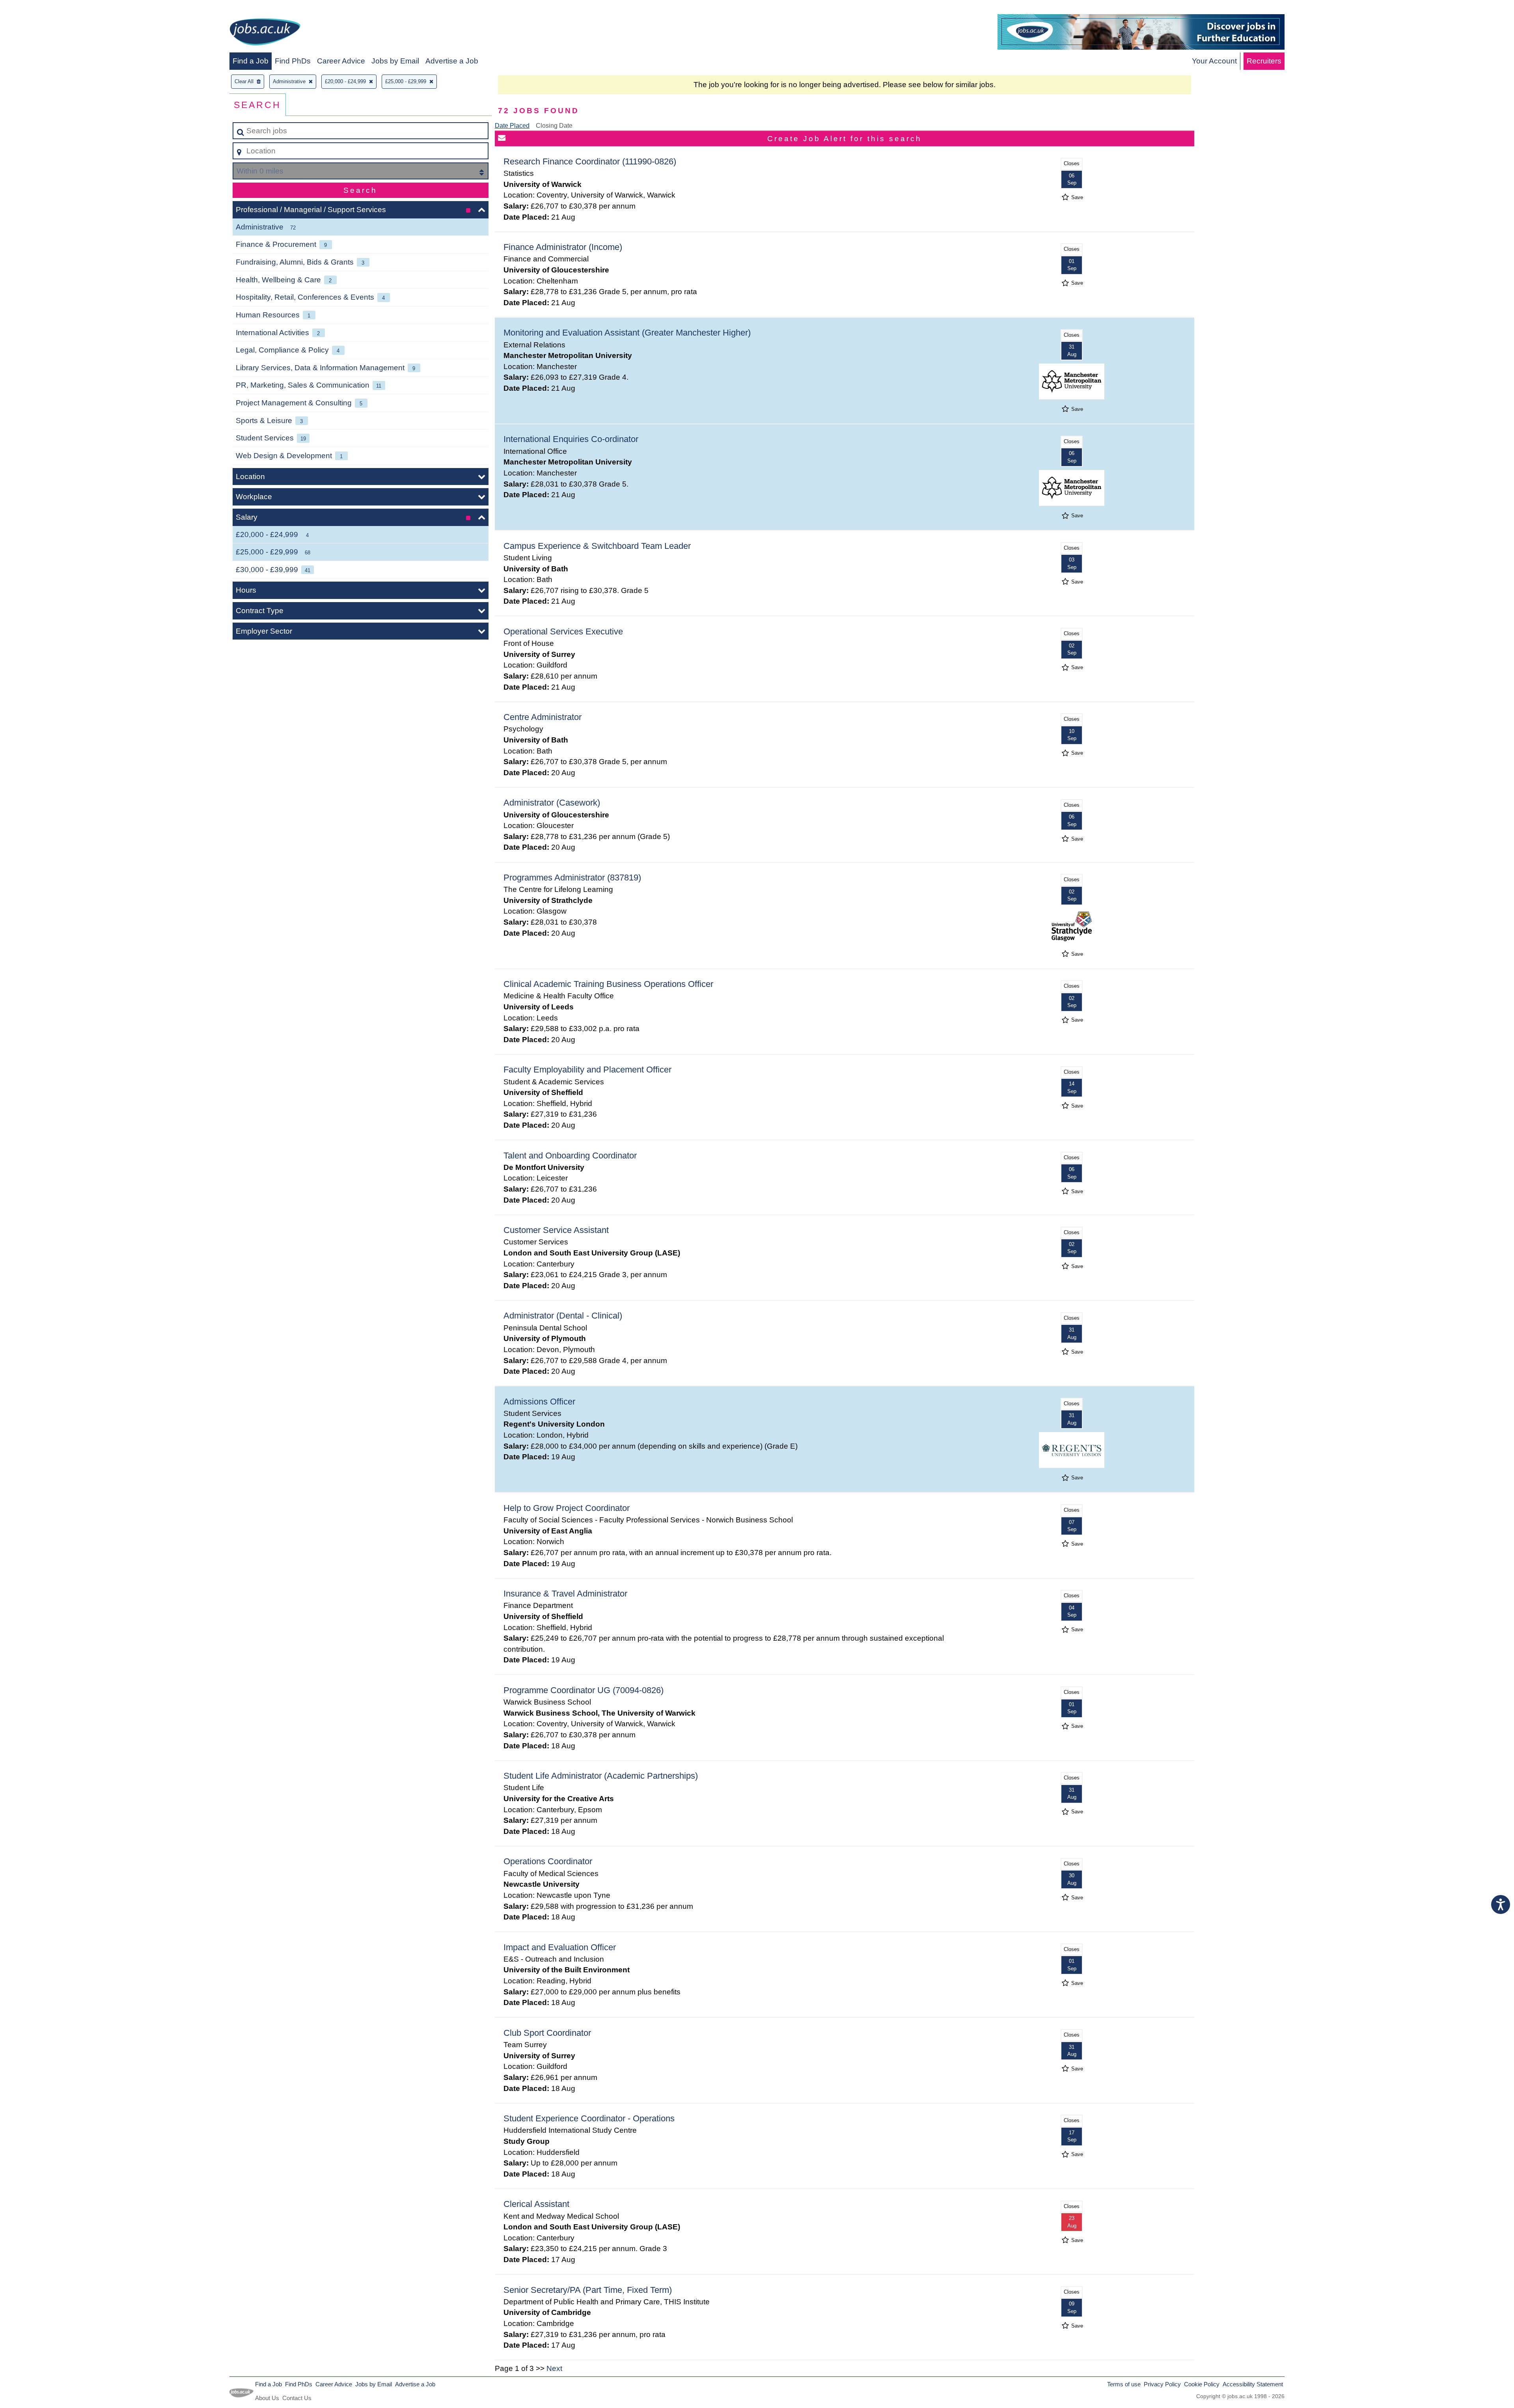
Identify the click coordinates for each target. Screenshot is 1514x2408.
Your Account (1214, 61)
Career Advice (341, 61)
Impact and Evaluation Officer (560, 1947)
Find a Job (251, 61)
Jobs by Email (395, 61)
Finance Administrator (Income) (563, 247)
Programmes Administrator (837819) (572, 878)
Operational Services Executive (563, 631)
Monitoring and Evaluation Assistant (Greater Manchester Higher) (627, 333)
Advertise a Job (452, 61)
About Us (267, 2398)
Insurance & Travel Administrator (565, 1594)
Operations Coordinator (548, 1861)
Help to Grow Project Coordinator (567, 1508)
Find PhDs (293, 61)
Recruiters (1264, 61)
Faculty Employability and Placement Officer (587, 1070)
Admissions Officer (539, 1402)
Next (554, 2368)
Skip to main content (38, 8)
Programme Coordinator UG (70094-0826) (584, 1690)
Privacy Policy (1162, 2384)
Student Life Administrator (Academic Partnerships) (601, 1776)
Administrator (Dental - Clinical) (563, 1316)
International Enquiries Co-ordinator (571, 439)
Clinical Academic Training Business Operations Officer (608, 984)
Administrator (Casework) (552, 803)
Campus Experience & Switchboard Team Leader (597, 546)
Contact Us (297, 2398)
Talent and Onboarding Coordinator (570, 1156)
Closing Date (554, 126)
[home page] (265, 33)
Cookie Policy (1202, 2384)
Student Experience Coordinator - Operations (589, 2118)
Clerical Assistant (536, 2204)
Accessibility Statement (1253, 2384)
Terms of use (1124, 2384)
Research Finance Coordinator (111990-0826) (590, 161)
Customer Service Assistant (556, 1230)
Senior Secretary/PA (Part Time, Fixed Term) (588, 2290)
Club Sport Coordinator (547, 2033)
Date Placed (512, 126)
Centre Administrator (543, 717)
